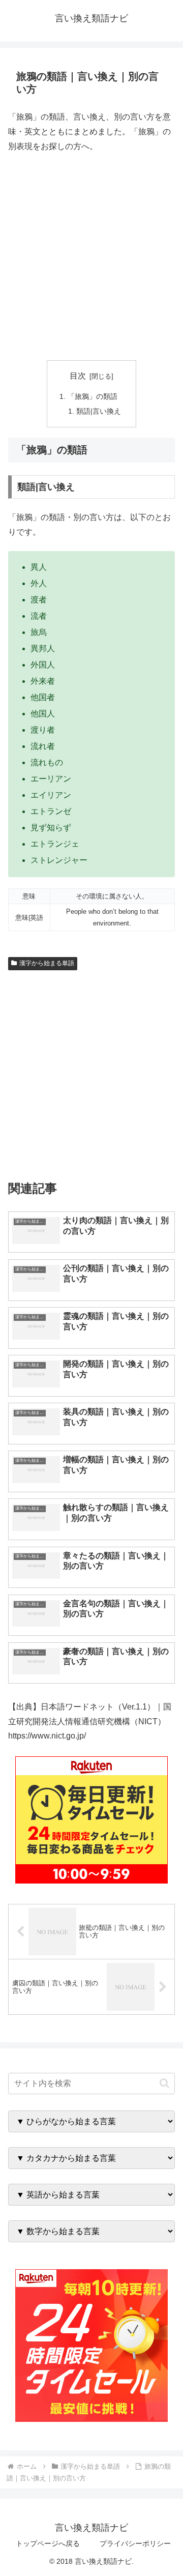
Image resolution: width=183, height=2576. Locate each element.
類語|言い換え (99, 411)
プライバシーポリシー (135, 2543)
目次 (78, 376)
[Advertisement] (91, 257)
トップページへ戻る (48, 2543)
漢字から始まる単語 (47, 963)
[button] (164, 2083)
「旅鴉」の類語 (93, 396)
